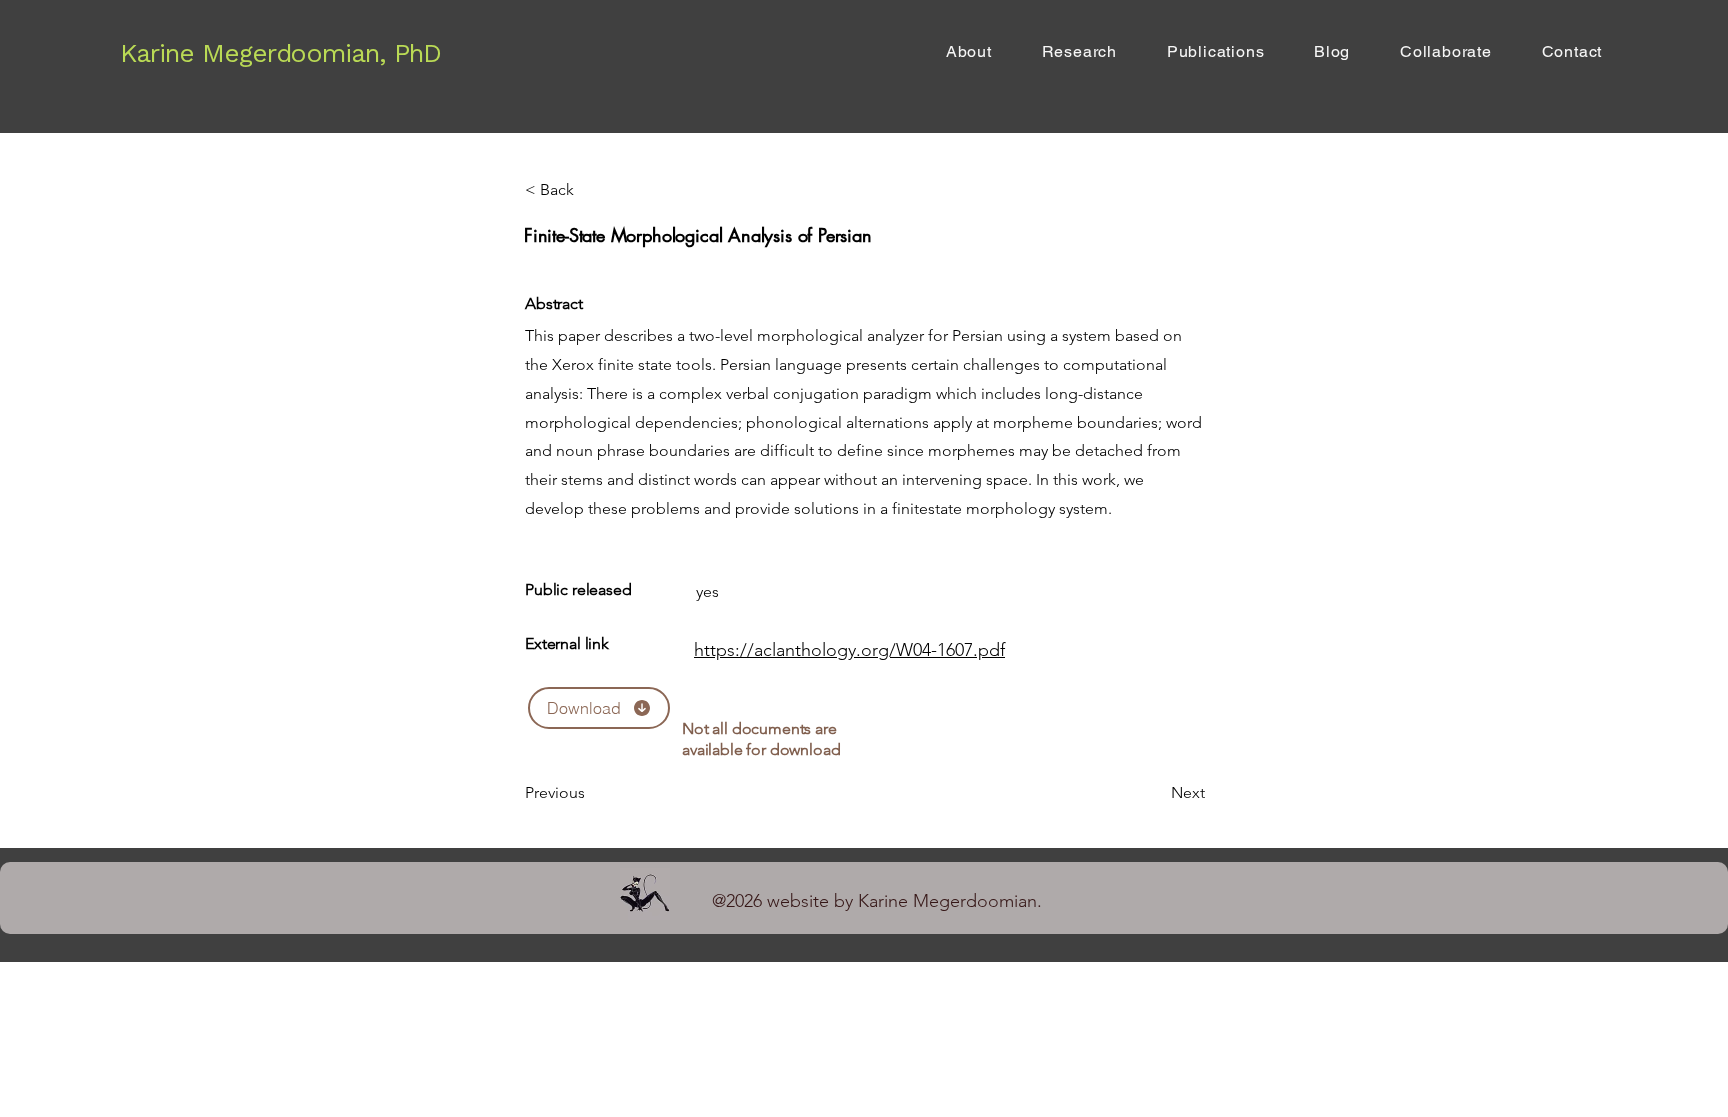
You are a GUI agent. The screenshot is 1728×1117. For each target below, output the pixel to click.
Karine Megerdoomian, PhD (280, 53)
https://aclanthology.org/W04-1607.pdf (849, 650)
